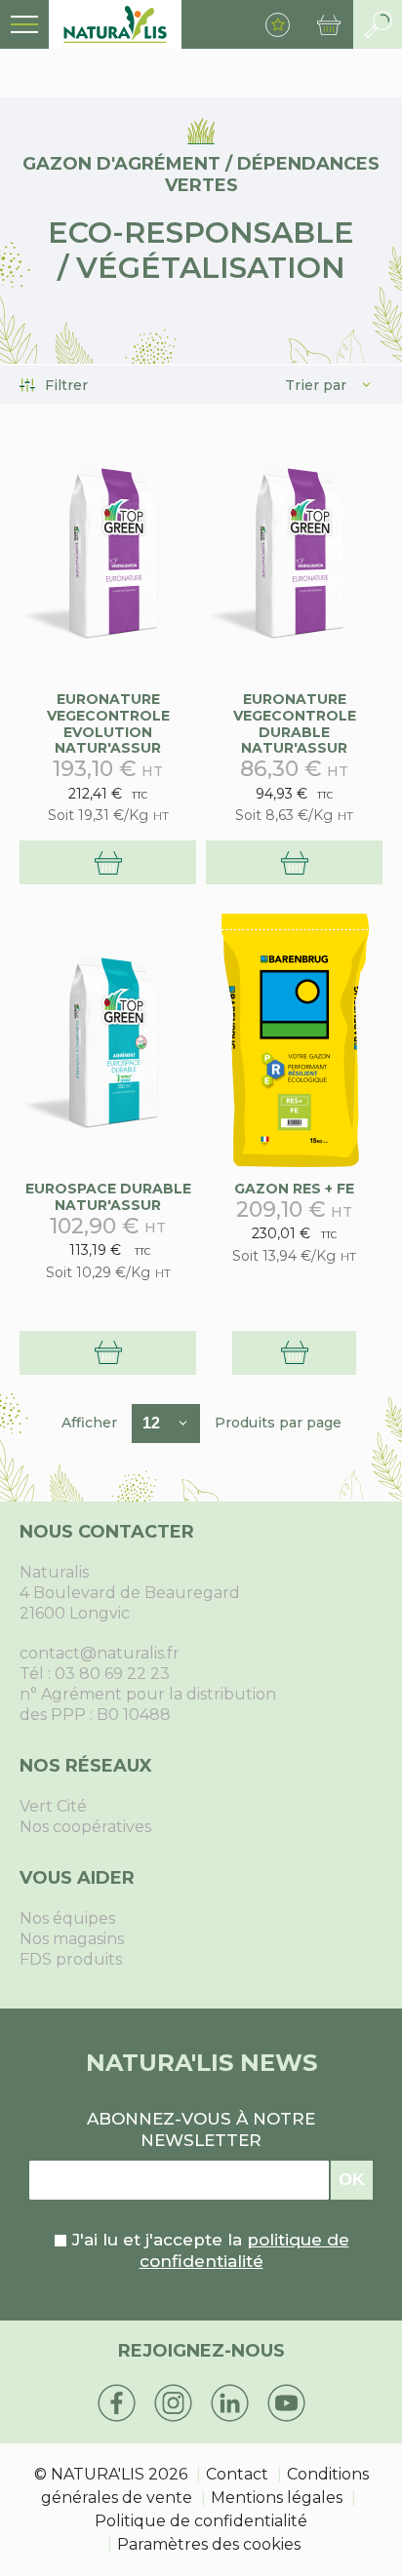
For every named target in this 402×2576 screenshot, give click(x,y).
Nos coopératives (85, 1827)
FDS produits (71, 1959)
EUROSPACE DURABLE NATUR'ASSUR (108, 1197)
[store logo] (115, 24)
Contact (237, 2474)
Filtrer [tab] (66, 386)
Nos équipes (67, 1918)
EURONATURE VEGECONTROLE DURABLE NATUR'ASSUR (295, 723)
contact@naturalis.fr (100, 1653)
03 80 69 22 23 (112, 1674)
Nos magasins (72, 1939)
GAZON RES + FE (294, 1189)
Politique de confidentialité (201, 2521)
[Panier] (329, 24)
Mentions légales (277, 2498)
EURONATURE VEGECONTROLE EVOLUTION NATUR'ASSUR (108, 723)
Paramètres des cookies (209, 2544)
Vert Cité (53, 1806)
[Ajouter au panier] (108, 862)
